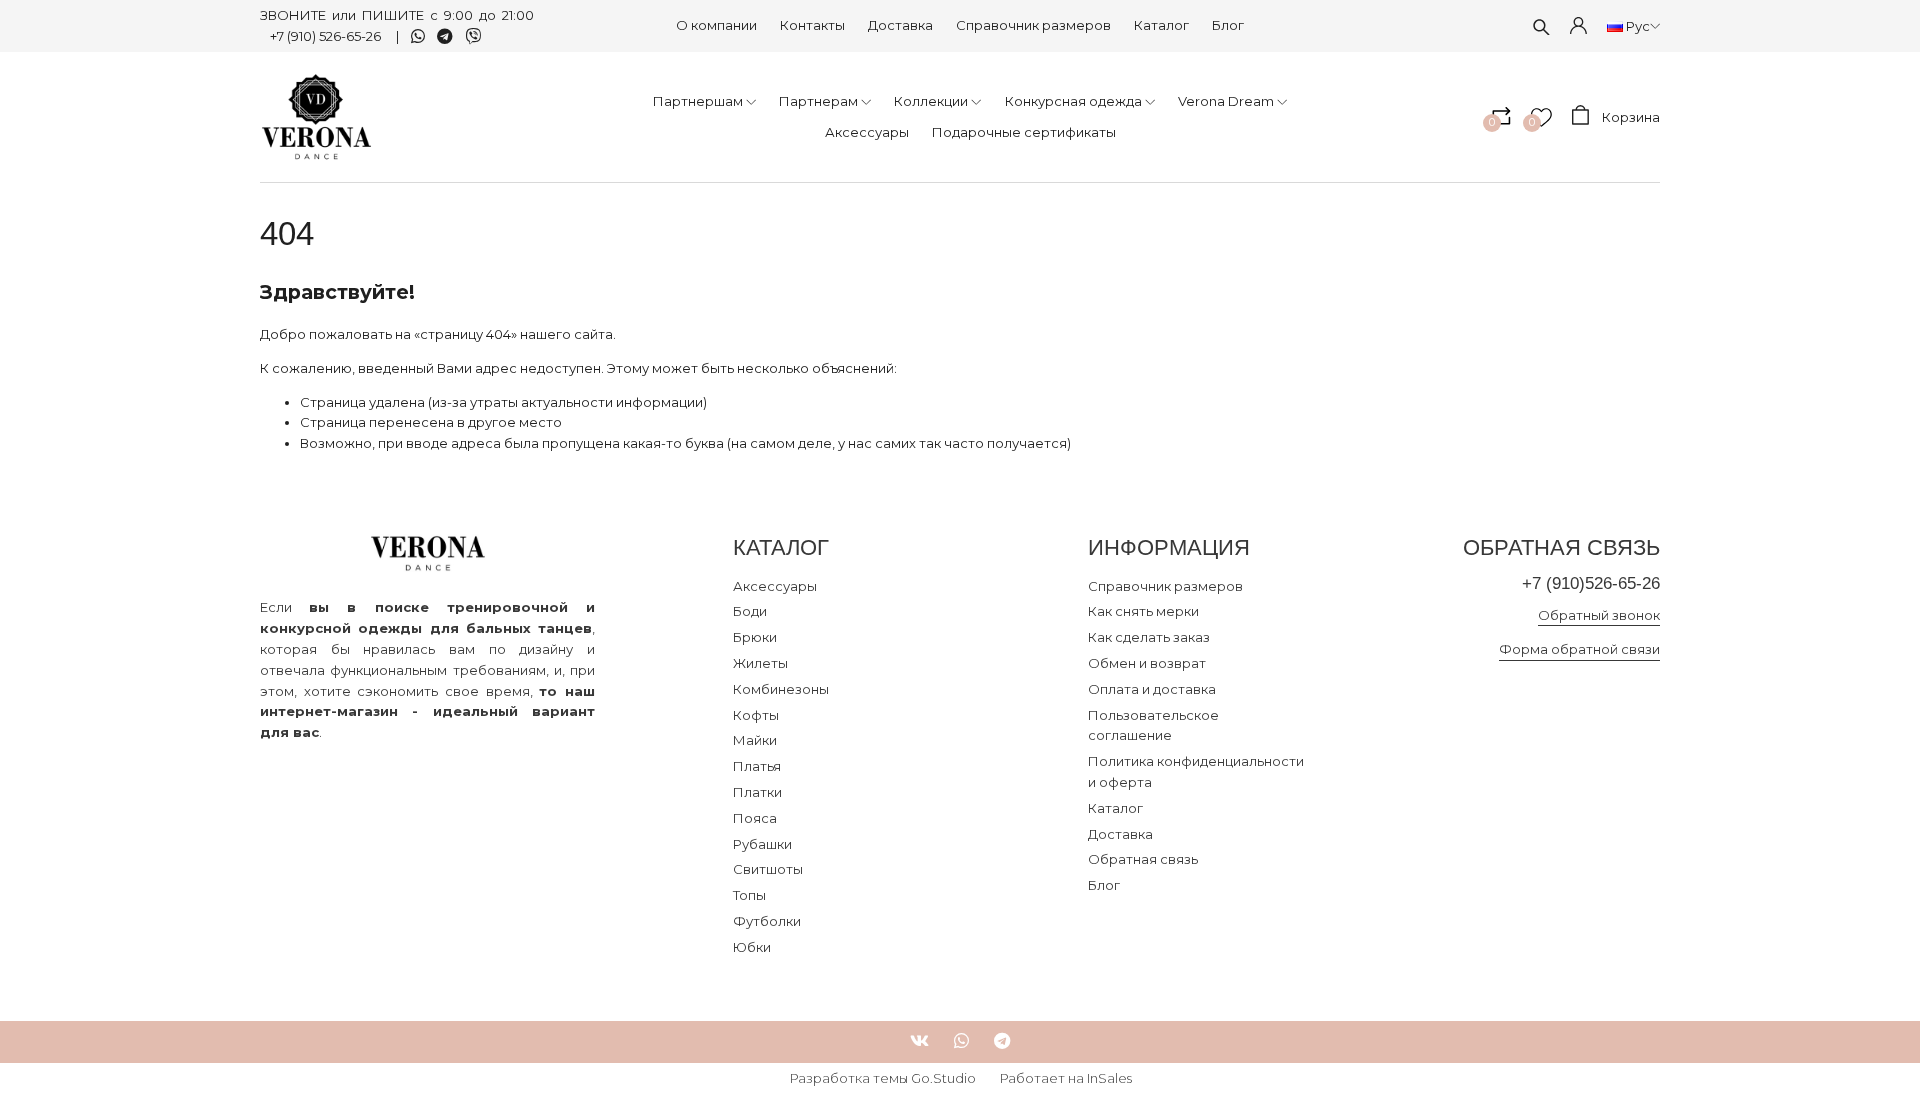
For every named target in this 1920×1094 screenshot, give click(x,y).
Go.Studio (943, 1078)
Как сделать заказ (1149, 637)
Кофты (756, 715)
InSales (1109, 1078)
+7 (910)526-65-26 (1591, 583)
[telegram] (1002, 1041)
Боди (750, 611)
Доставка (900, 25)
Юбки (752, 947)
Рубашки (762, 844)
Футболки (767, 921)
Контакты (812, 25)
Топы (749, 895)
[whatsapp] (961, 1041)
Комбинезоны (781, 689)
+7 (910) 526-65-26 (327, 36)
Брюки (755, 637)
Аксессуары (775, 586)
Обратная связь (1143, 859)
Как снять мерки (1143, 611)
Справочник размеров (1033, 25)
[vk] (919, 1041)
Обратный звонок (1599, 615)
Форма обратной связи (1579, 649)
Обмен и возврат (1147, 663)
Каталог (1161, 25)
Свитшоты (768, 869)
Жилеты (760, 663)
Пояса (755, 818)
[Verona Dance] (316, 117)
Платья (757, 766)
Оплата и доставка (1152, 689)
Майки (755, 740)
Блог (1228, 25)
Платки (757, 792)
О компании (716, 25)
